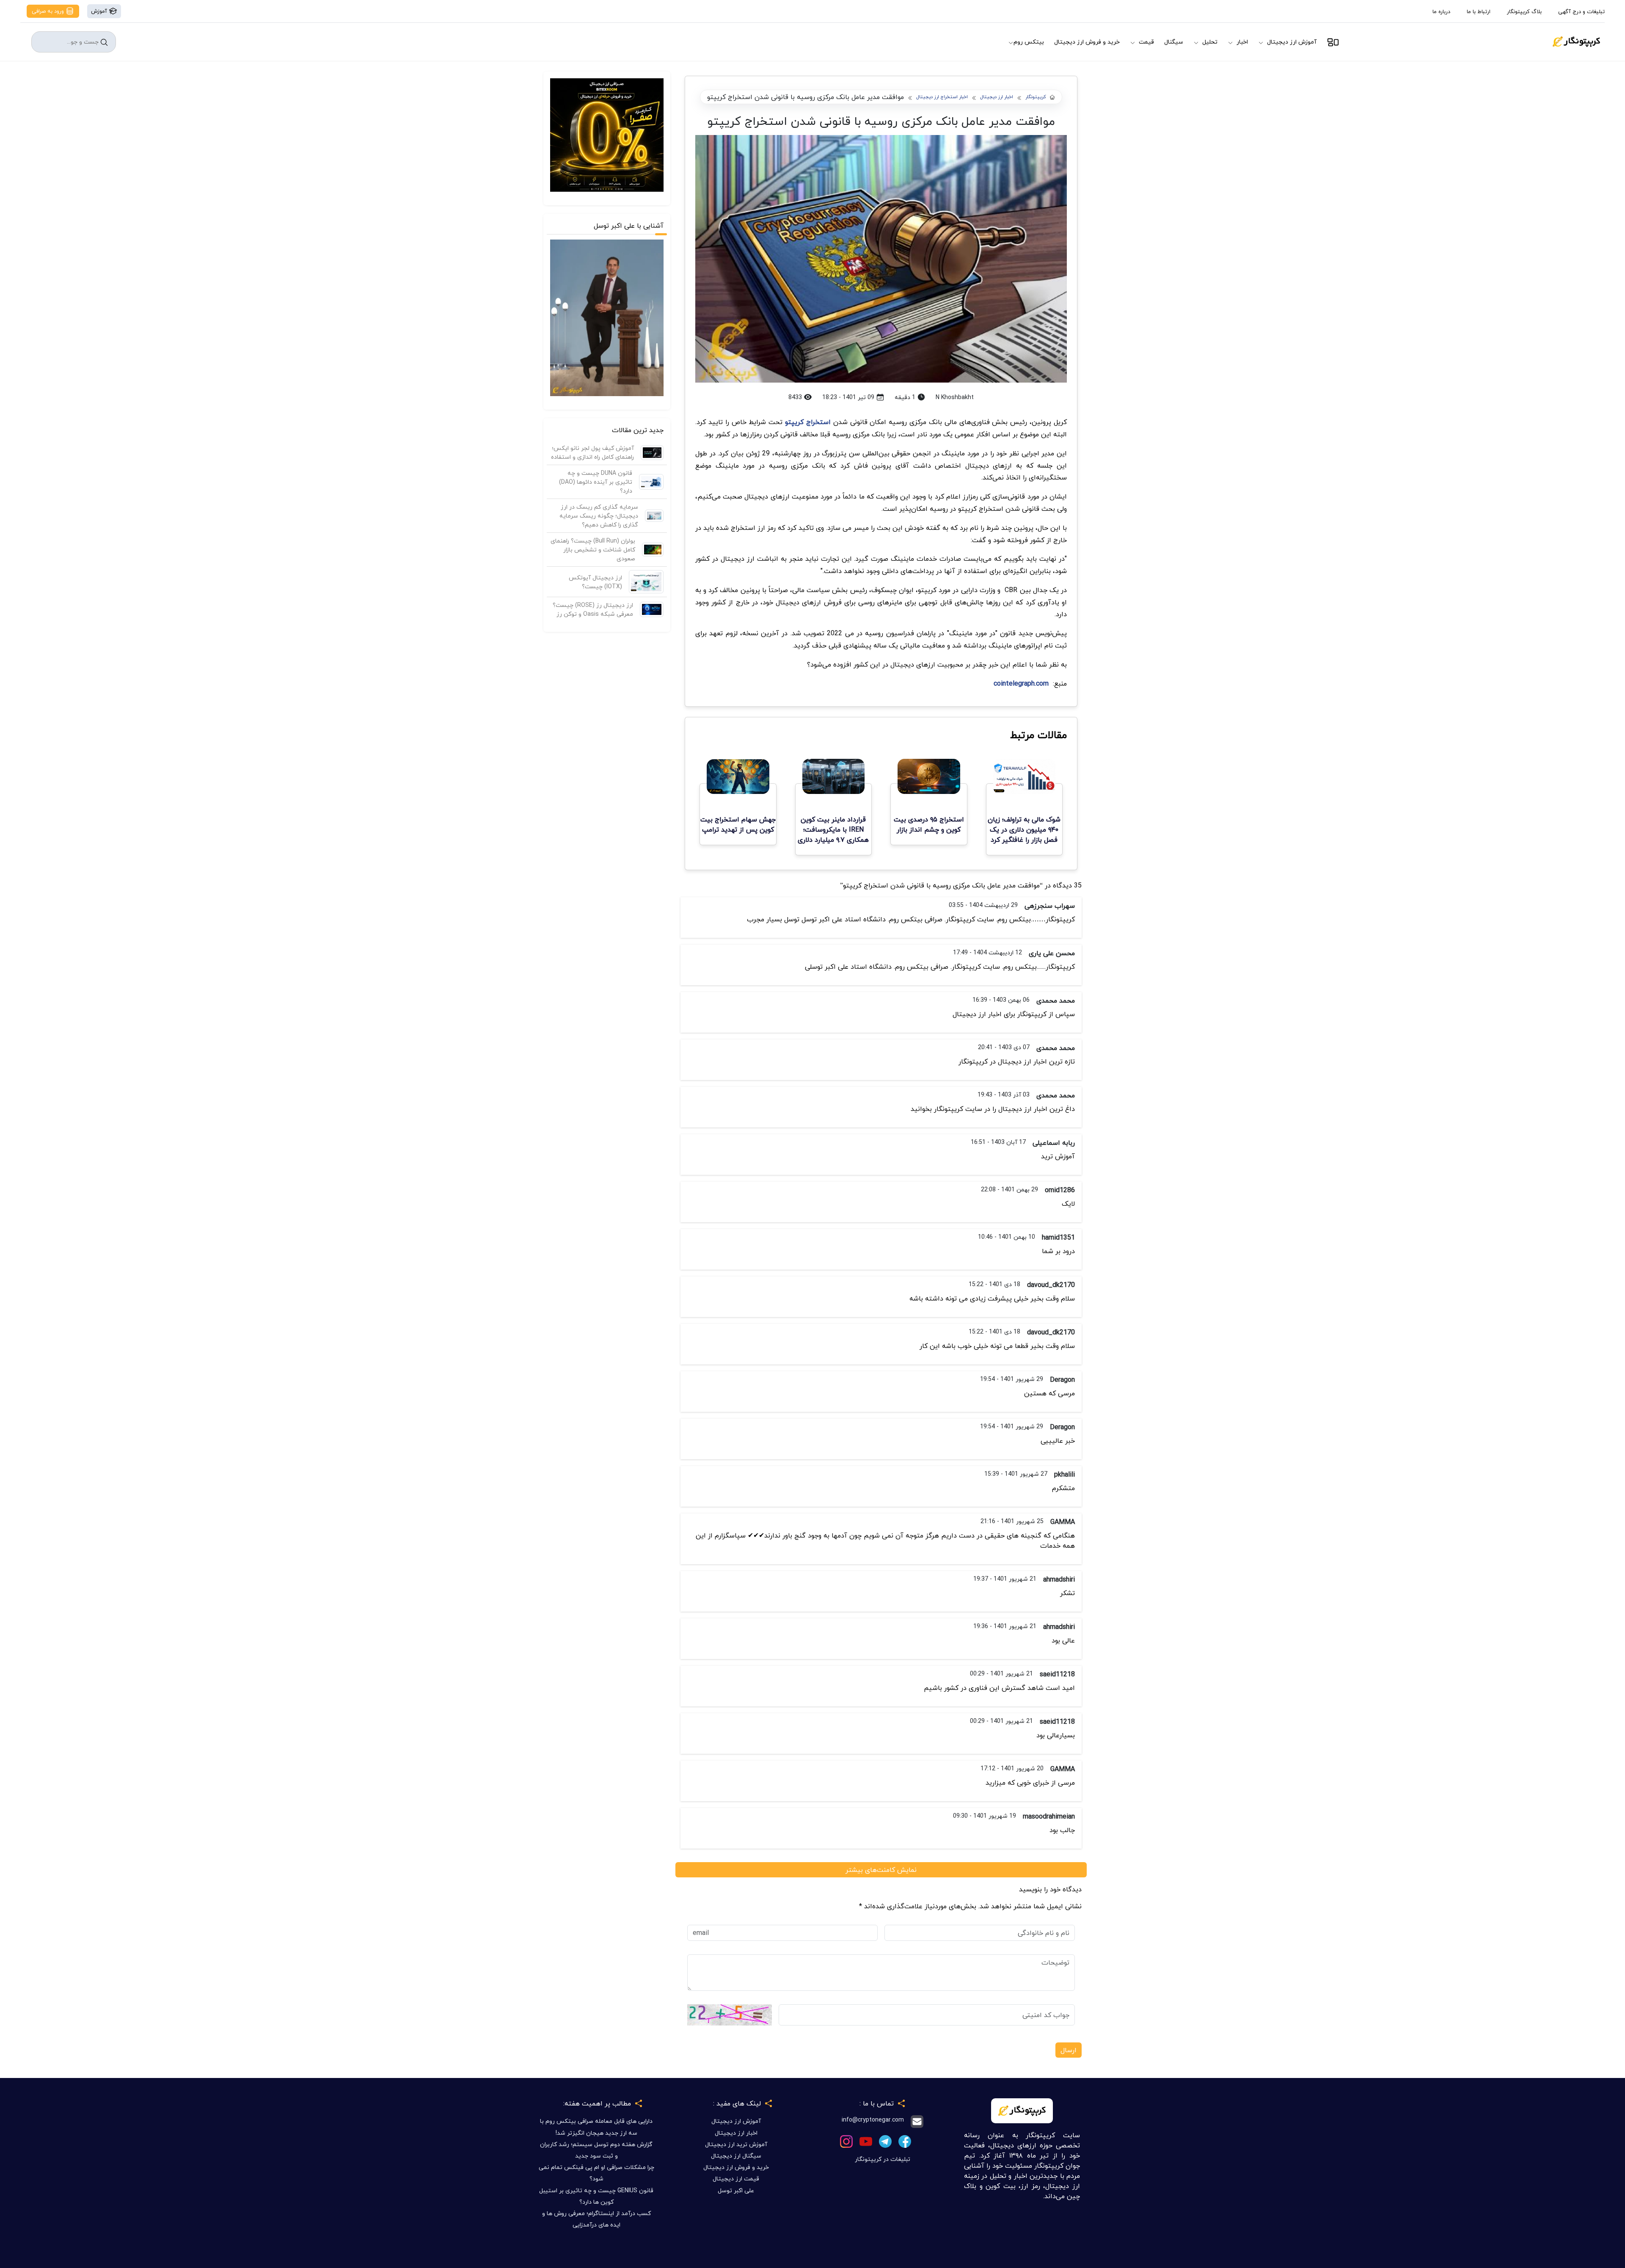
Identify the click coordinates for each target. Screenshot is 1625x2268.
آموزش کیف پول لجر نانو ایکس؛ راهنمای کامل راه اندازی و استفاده (592, 452)
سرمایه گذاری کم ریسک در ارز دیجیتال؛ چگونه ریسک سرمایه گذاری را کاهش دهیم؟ (599, 516)
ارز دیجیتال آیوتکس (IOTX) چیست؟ (595, 582)
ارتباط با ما (1479, 11)
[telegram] (885, 2140)
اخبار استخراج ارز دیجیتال (942, 97)
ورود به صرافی (49, 11)
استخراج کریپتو (808, 422)
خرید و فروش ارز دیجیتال (1087, 42)
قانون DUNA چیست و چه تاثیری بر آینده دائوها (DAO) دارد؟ (596, 482)
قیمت (1146, 42)
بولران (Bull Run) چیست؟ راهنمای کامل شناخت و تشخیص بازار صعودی (593, 550)
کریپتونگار (1036, 97)
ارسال (1069, 2050)
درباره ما (1441, 11)
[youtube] (866, 2140)
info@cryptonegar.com (873, 2120)
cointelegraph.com (1021, 683)
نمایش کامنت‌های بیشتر (881, 1870)
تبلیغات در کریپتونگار (883, 2159)
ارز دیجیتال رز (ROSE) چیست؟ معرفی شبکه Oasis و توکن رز (593, 609)
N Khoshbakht (955, 397)
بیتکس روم (1029, 42)
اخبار (1242, 42)
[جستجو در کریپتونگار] (104, 42)
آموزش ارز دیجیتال (1292, 42)
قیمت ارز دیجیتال (736, 2178)
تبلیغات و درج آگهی (1581, 11)
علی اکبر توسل (736, 2190)
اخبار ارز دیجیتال (997, 97)
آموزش (100, 11)
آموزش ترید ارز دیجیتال (736, 2144)
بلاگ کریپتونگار (1524, 11)
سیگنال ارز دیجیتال (736, 2156)
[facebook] (905, 2140)
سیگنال (1174, 42)
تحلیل (1210, 42)
